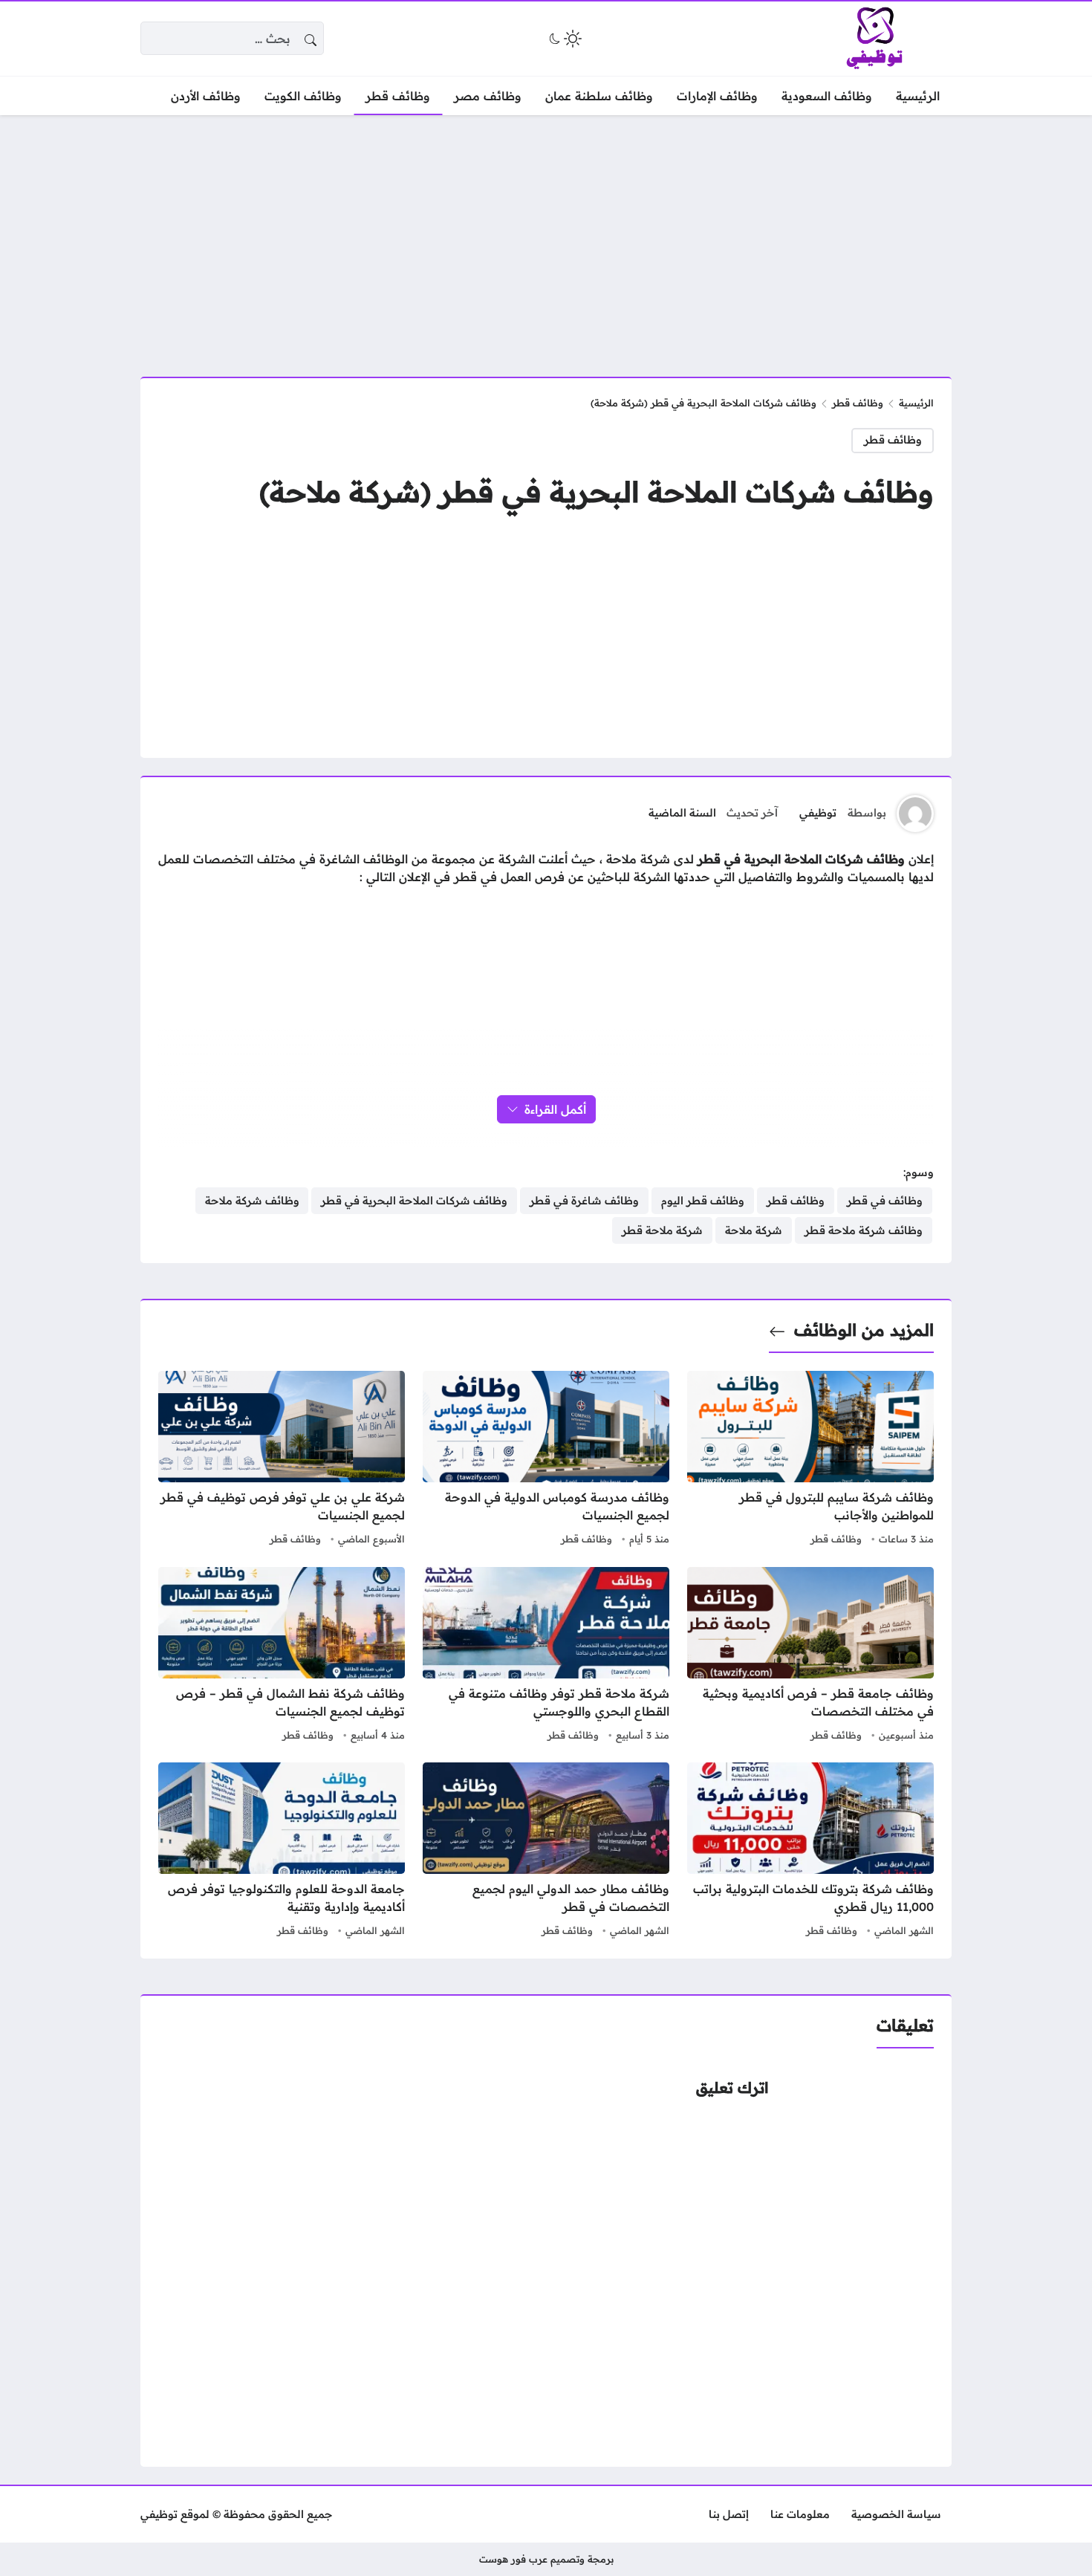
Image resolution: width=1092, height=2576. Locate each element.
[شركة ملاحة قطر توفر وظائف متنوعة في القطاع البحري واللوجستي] (546, 1656)
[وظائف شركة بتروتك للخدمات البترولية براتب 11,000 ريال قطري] (810, 1852)
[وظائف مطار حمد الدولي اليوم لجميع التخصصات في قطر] (546, 1852)
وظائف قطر (858, 403)
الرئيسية (916, 403)
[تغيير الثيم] (564, 39)
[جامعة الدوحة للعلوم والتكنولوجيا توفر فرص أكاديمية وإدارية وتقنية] (282, 1852)
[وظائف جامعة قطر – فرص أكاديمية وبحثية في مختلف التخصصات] (810, 1656)
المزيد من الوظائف (864, 1330)
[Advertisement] (546, 237)
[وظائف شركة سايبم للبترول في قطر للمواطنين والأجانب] (810, 1460)
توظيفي (818, 813)
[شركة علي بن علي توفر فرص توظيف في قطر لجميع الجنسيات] (282, 1460)
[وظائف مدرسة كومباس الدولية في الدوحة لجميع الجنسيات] (546, 1460)
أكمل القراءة (555, 1109)
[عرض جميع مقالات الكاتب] (915, 814)
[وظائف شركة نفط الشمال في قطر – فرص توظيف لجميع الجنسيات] (282, 1656)
